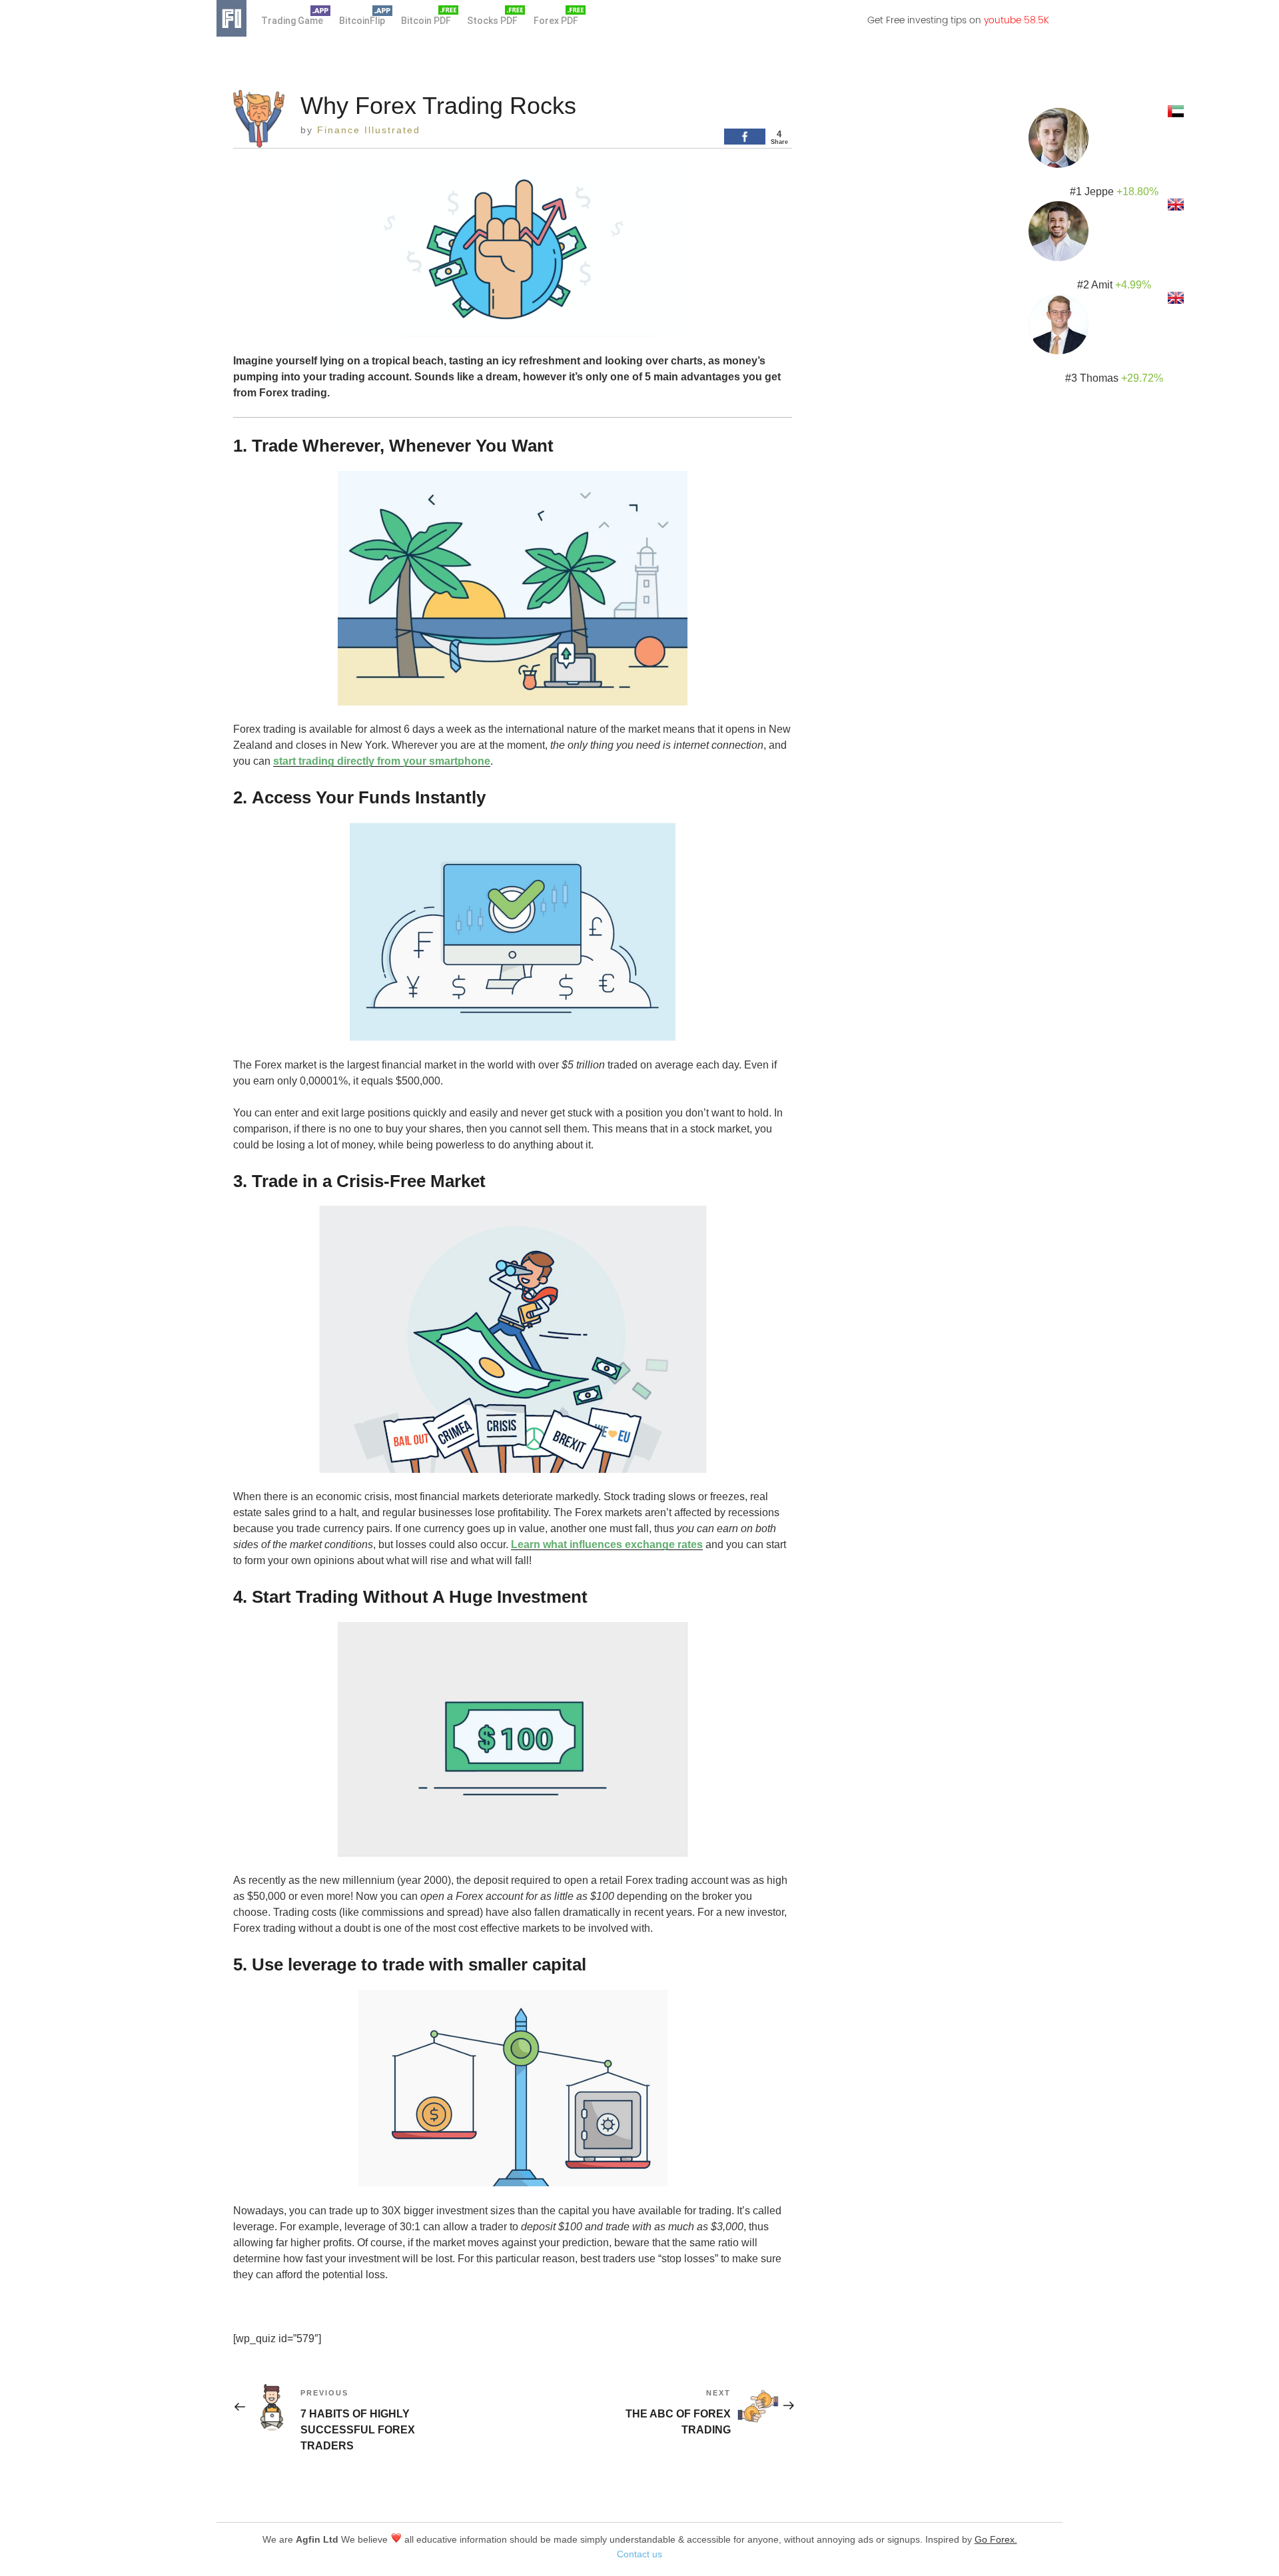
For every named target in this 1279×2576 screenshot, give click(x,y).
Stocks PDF (492, 21)
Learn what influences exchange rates (607, 1544)
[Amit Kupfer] (1111, 228)
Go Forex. (996, 2539)
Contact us (639, 2554)
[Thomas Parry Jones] (1111, 321)
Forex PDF (556, 21)
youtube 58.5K (1017, 20)
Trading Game (292, 21)
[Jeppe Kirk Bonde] (1111, 135)
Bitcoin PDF (426, 21)
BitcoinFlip (362, 21)
